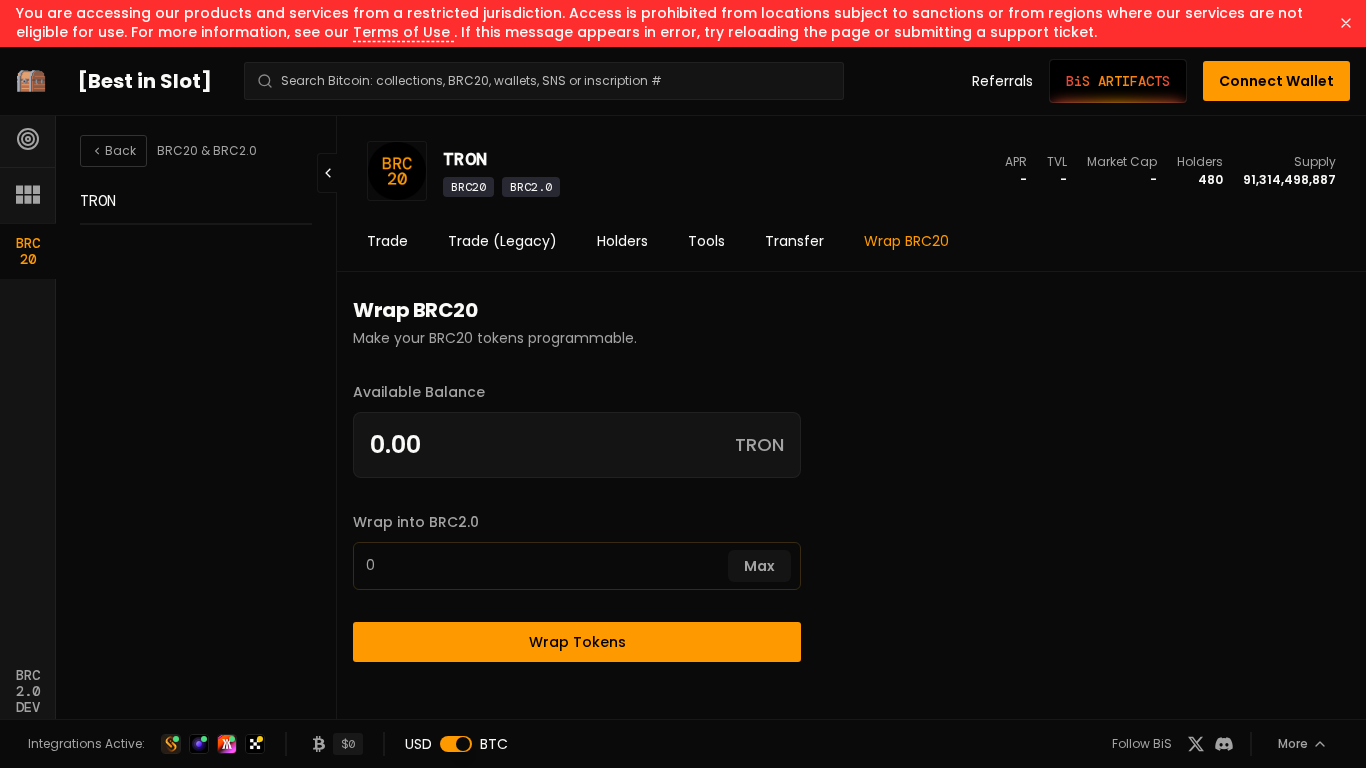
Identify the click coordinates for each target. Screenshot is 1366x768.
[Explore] (28, 139)
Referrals (1002, 81)
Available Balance (419, 392)
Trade (387, 241)
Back (120, 150)
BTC (494, 744)
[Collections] (28, 195)
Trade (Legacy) (502, 241)
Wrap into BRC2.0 (416, 522)
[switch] (456, 744)
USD (418, 744)
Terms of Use (403, 32)
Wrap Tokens (577, 642)
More (1293, 743)
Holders (622, 241)
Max (759, 566)
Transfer (794, 241)
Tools (706, 241)
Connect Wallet (1276, 81)
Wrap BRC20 (906, 241)
